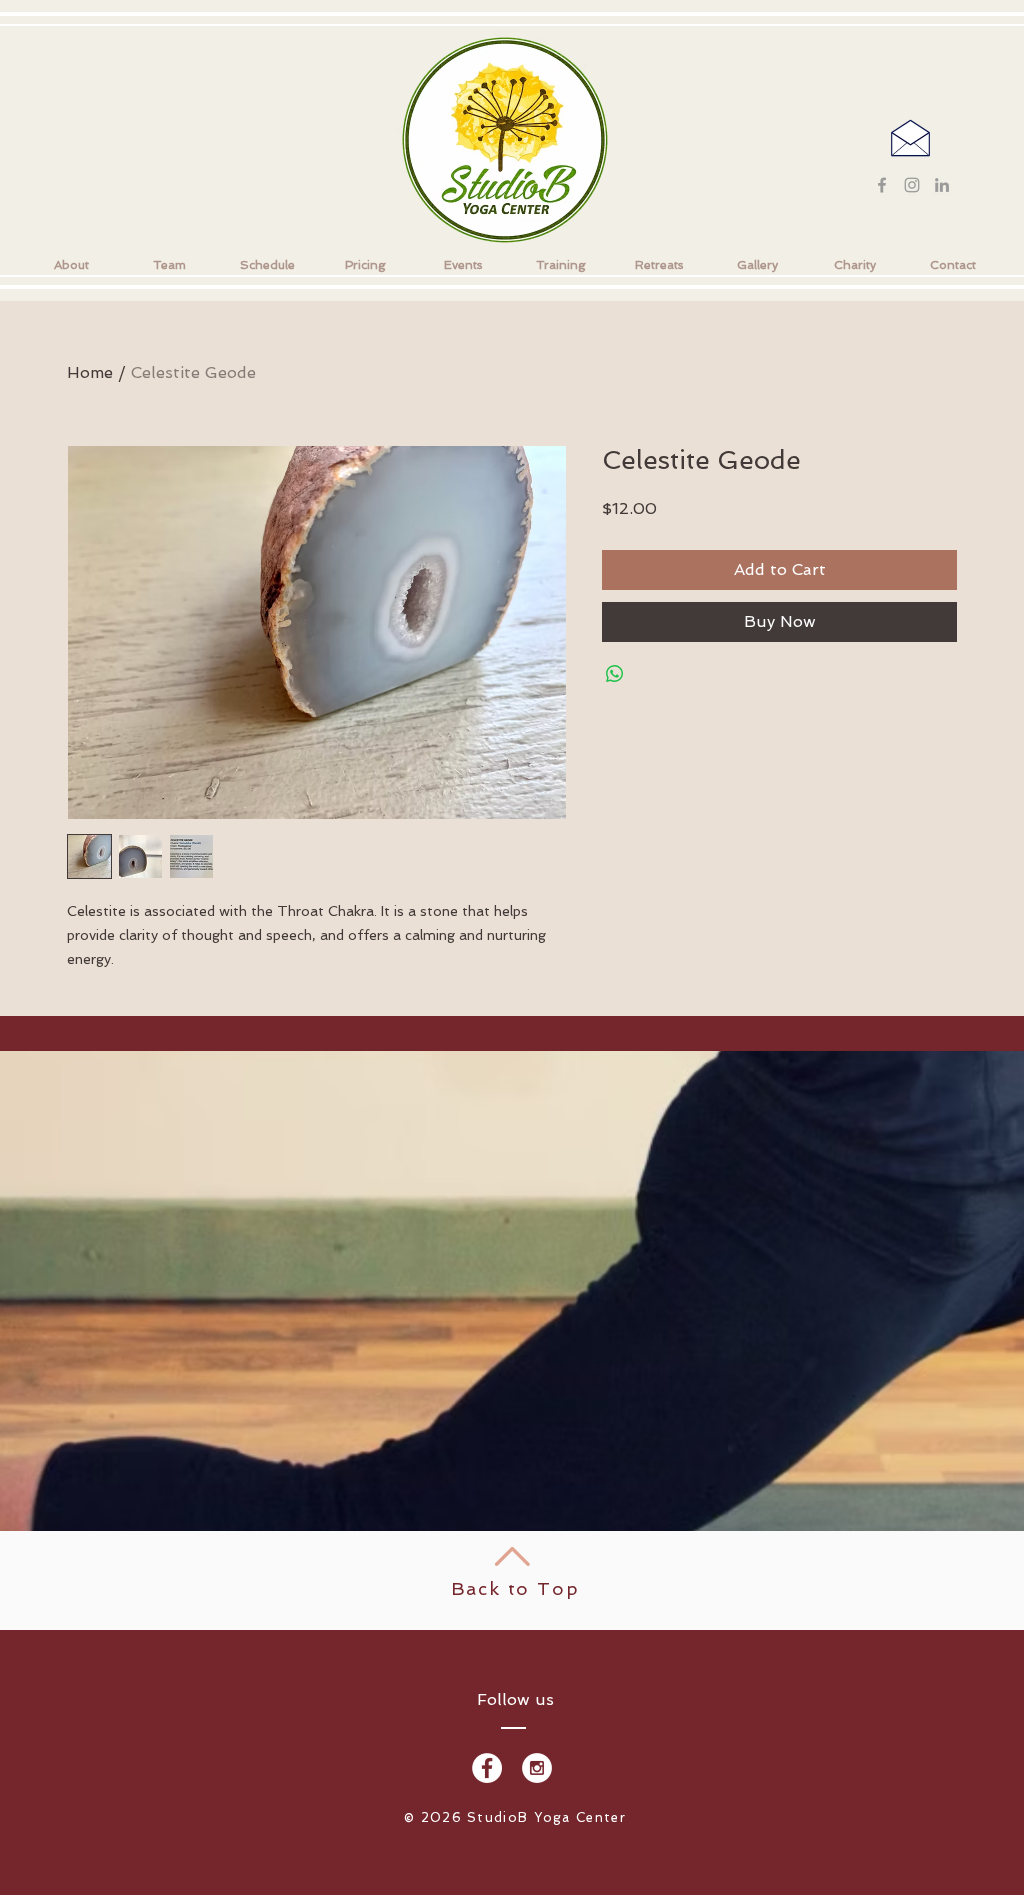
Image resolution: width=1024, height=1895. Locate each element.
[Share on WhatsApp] (615, 674)
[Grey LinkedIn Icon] (942, 185)
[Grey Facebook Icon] (882, 185)
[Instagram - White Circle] (537, 1768)
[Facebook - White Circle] (487, 1768)
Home (90, 372)
